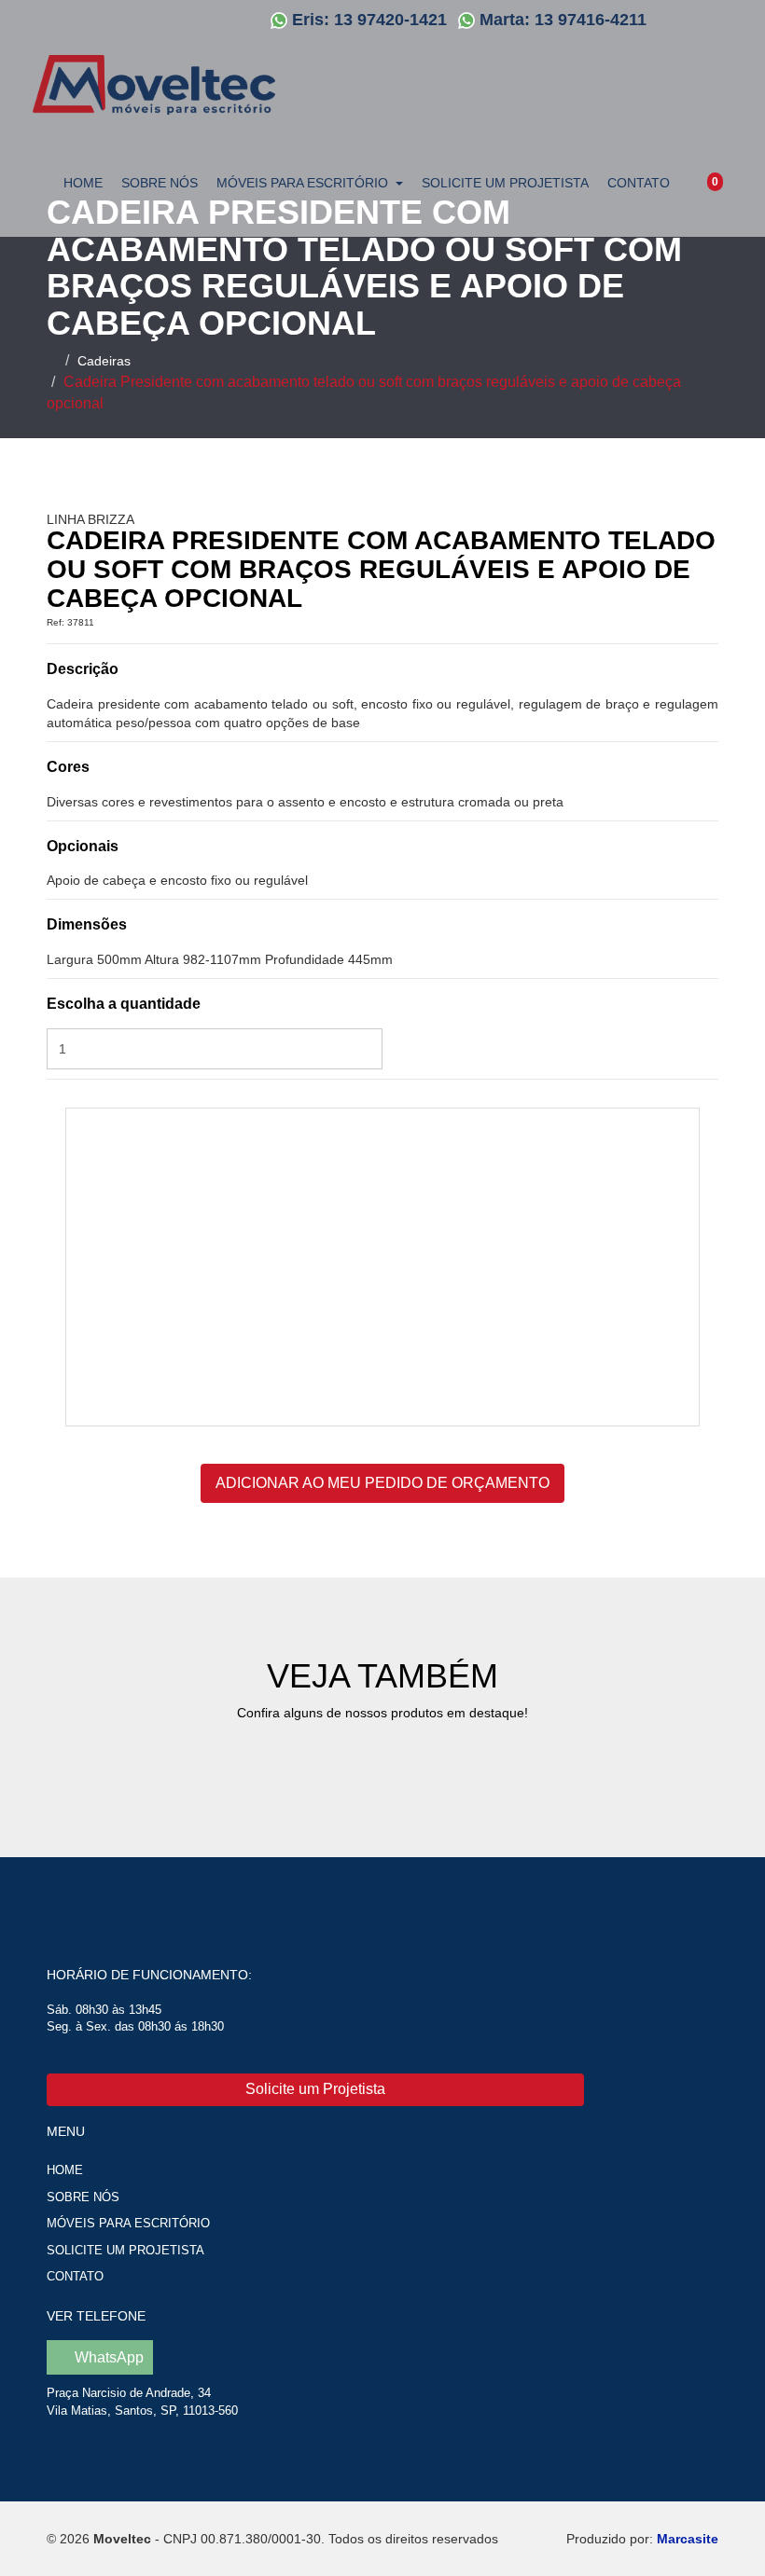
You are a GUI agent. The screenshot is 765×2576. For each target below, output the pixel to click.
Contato (639, 183)
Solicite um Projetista (505, 183)
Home (83, 183)
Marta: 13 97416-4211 (563, 20)
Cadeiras (104, 361)
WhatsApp (107, 2357)
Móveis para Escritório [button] (302, 183)
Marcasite (688, 2539)
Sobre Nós (160, 183)
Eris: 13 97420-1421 (369, 20)
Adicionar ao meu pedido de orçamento (382, 1483)
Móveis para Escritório (128, 2223)
